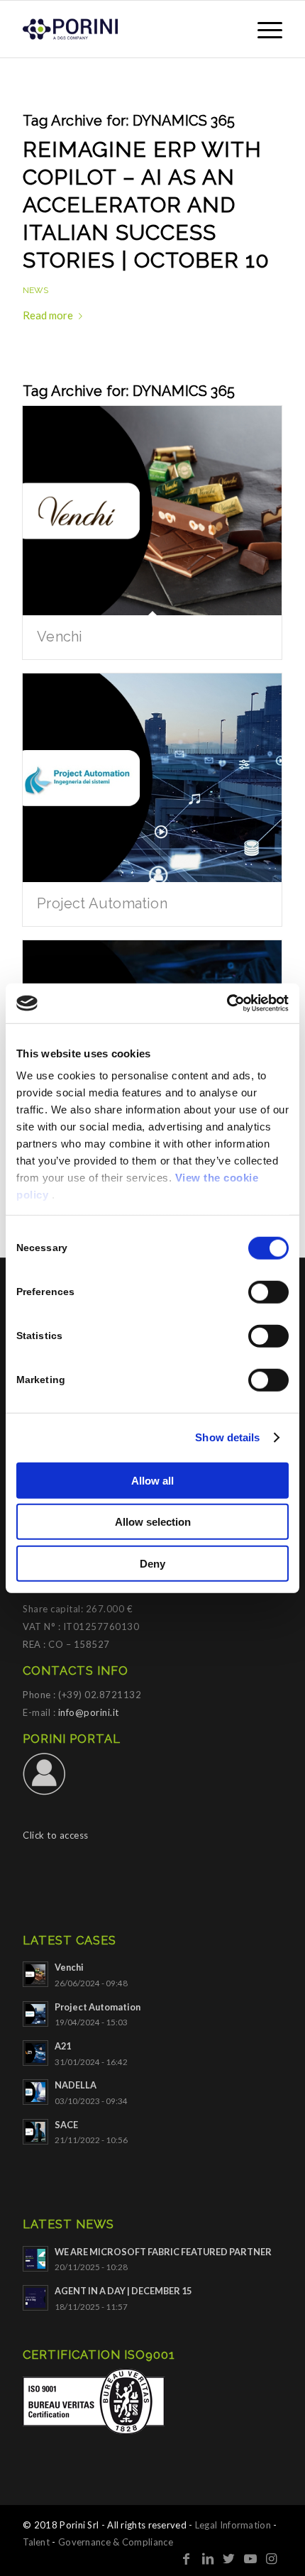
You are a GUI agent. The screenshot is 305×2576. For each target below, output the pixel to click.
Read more (48, 315)
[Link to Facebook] (187, 2558)
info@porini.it (89, 1712)
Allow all (152, 1480)
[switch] (268, 1292)
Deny (152, 1563)
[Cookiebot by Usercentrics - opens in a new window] (227, 1003)
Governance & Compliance (116, 2542)
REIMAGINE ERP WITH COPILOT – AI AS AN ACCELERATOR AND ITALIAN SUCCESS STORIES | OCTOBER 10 (146, 205)
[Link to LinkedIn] (208, 2558)
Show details (227, 1437)
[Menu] (263, 29)
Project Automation (102, 903)
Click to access (56, 1835)
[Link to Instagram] (272, 2558)
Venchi (60, 637)
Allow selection (153, 1522)
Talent (36, 2542)
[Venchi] (152, 511)
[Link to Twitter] (229, 2558)
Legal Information (233, 2525)
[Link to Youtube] (250, 2558)
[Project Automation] (152, 778)
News (35, 290)
